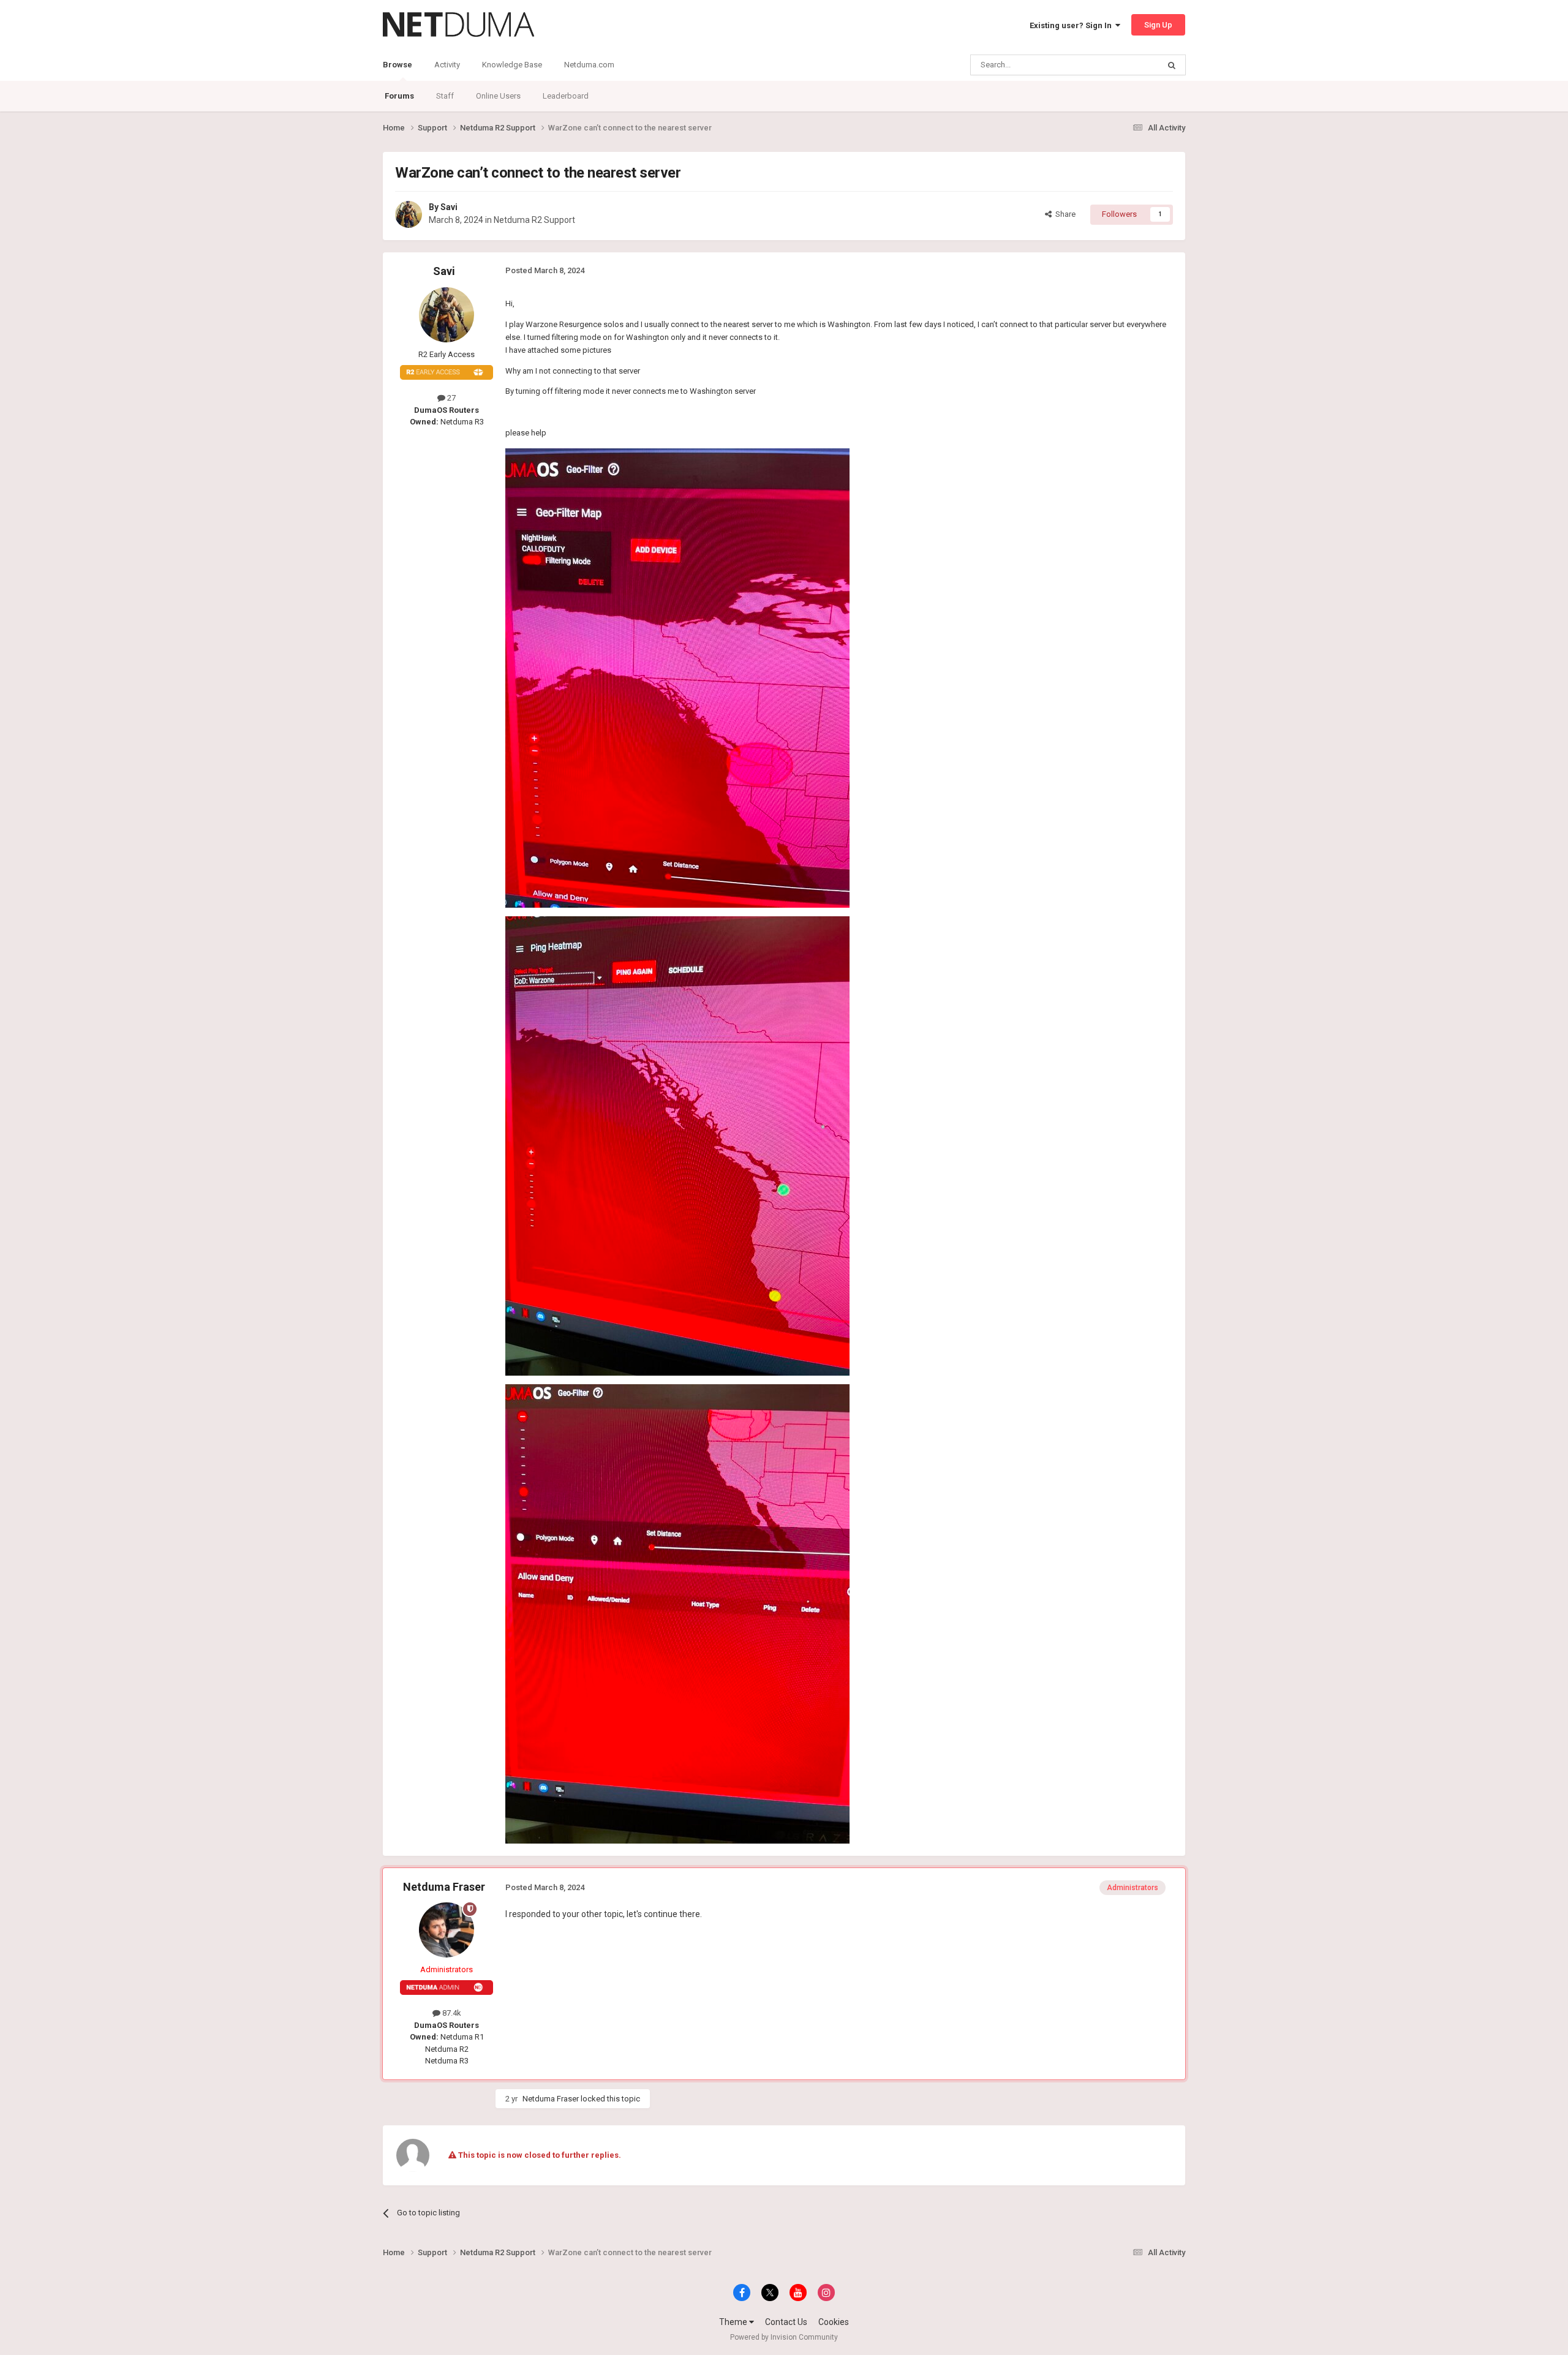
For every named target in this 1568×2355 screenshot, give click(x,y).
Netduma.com (589, 65)
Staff (445, 96)
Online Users (498, 96)
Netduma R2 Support (534, 220)
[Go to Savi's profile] (409, 214)
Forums (399, 96)
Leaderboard (566, 96)
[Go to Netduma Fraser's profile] (447, 1930)
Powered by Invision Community (784, 2337)
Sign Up (1158, 25)
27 (450, 398)
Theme (734, 2322)
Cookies (834, 2322)
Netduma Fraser (444, 1887)
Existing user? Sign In (1072, 25)
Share (1064, 214)
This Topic (1125, 65)
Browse (398, 65)
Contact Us (786, 2322)
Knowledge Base (512, 65)
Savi (449, 207)
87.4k (451, 2013)
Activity (447, 65)
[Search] (1172, 65)
